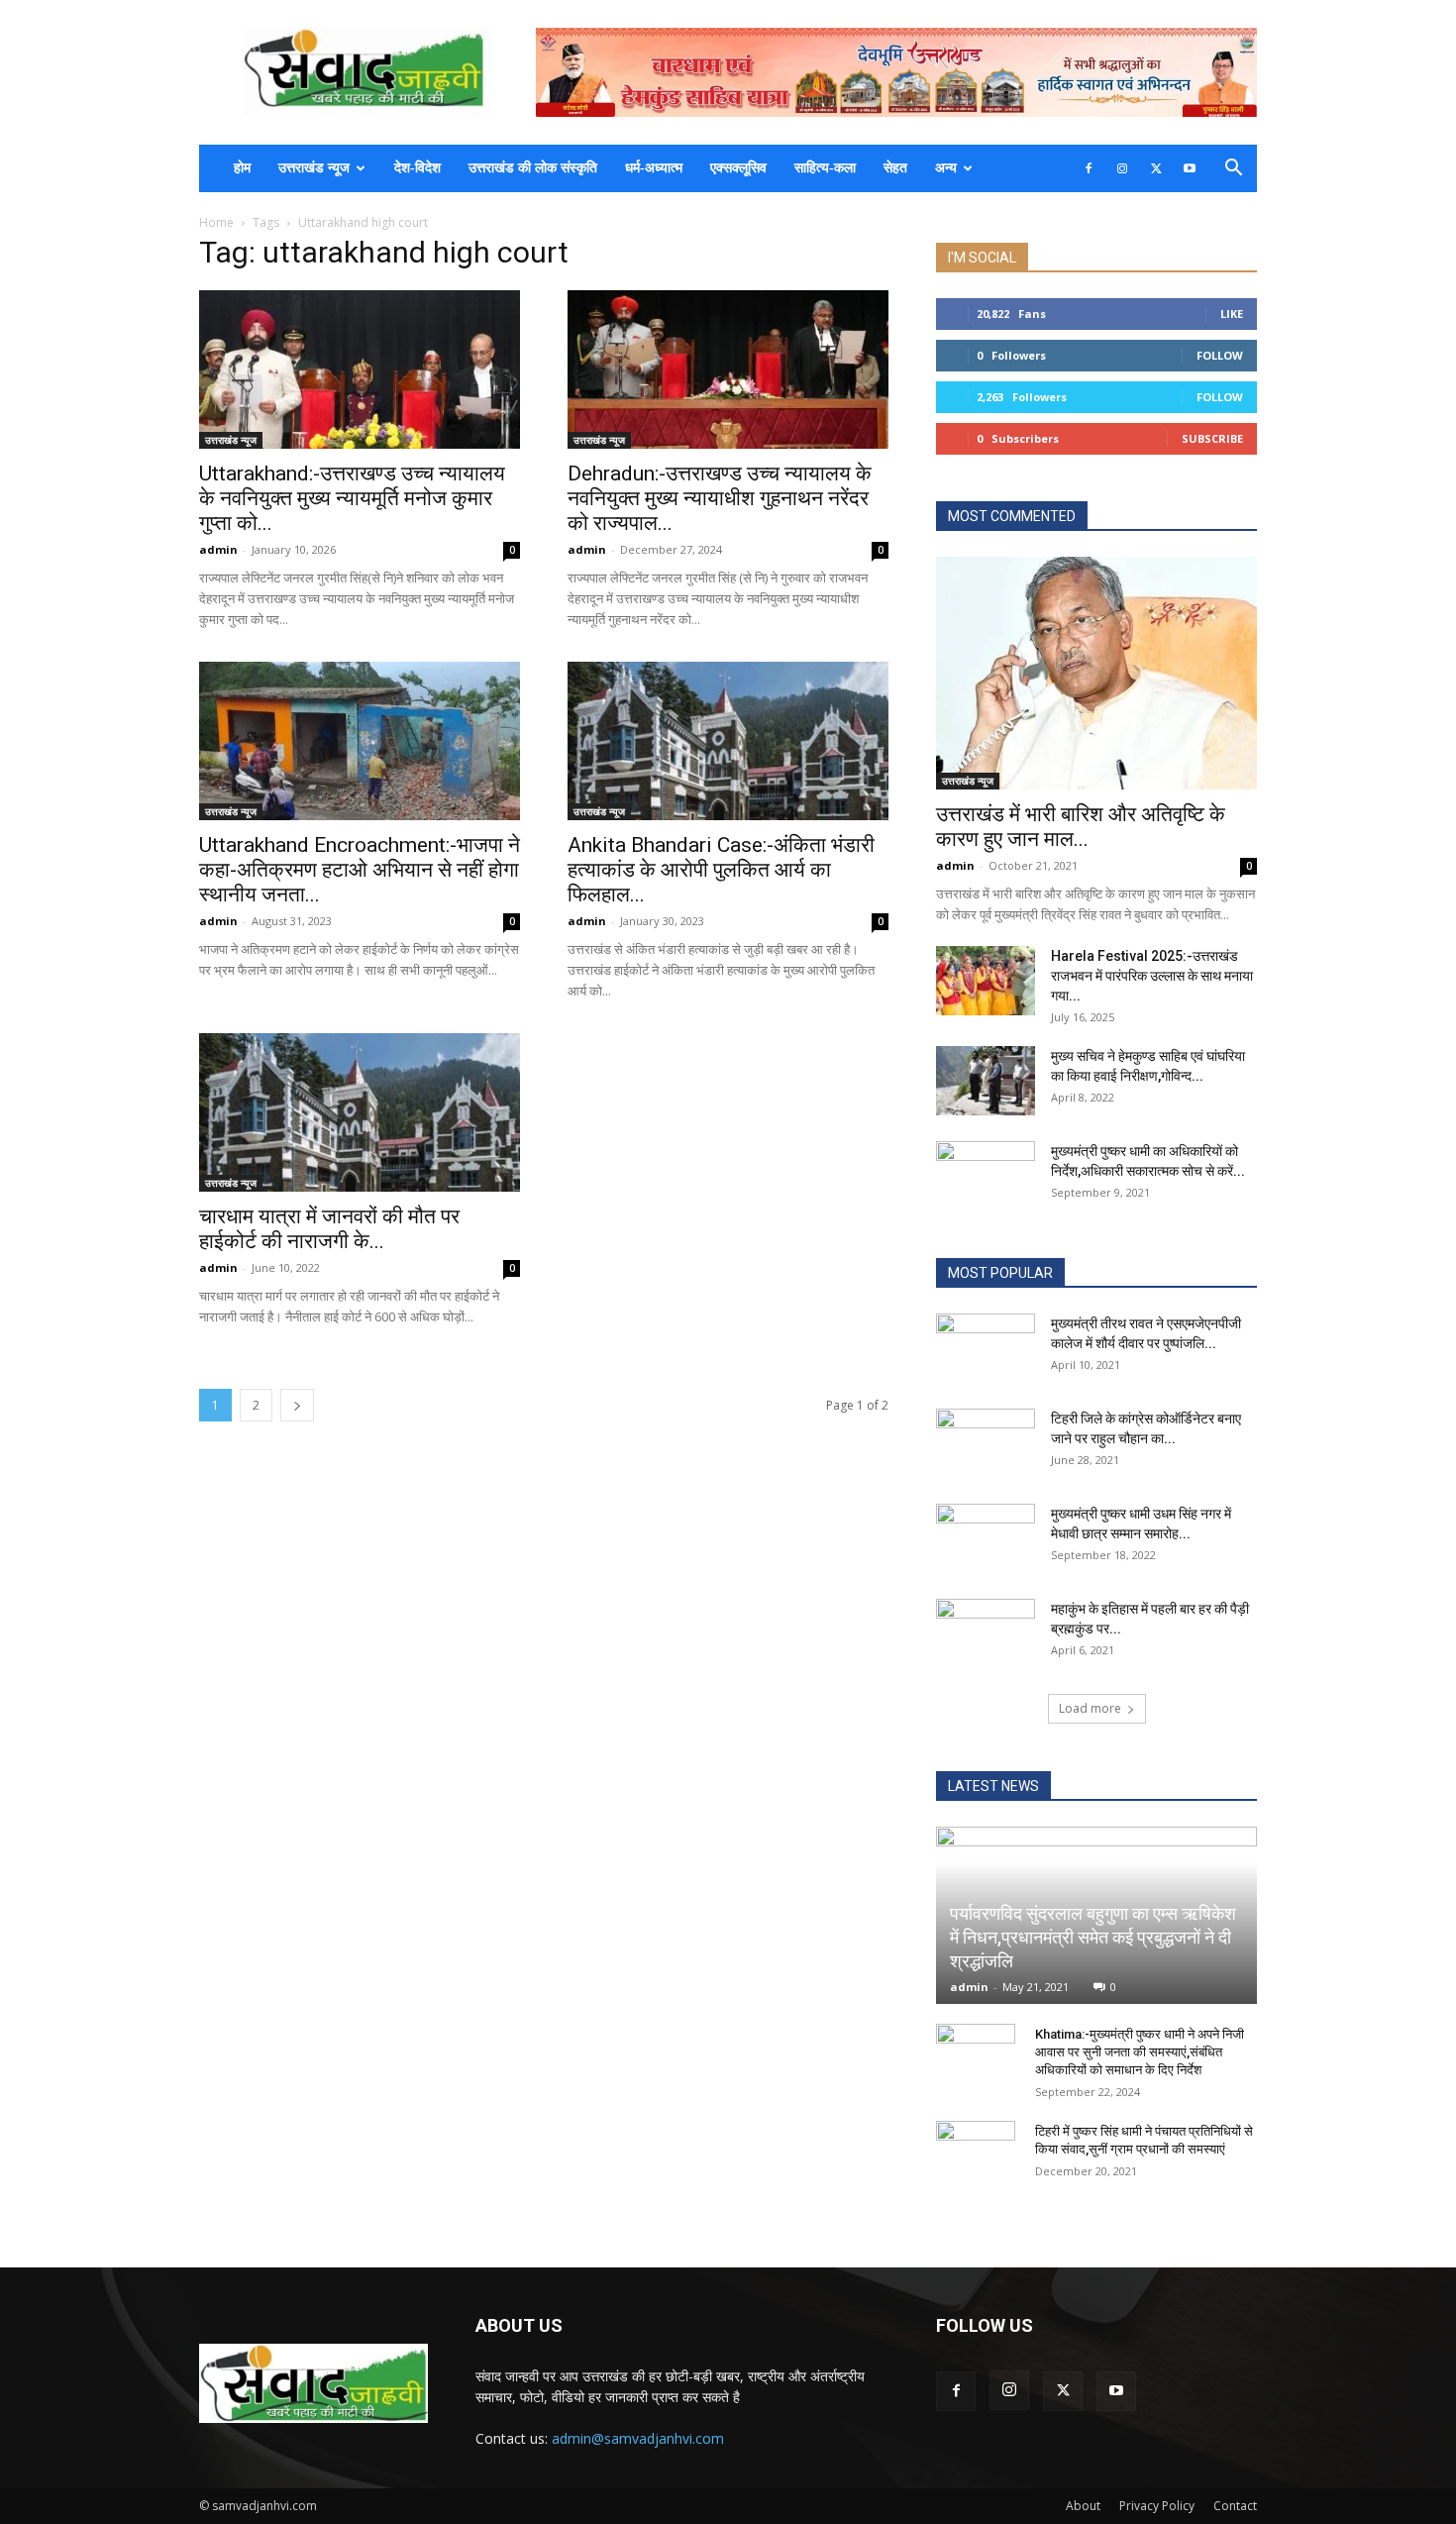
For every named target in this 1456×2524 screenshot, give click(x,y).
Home (216, 222)
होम (242, 168)
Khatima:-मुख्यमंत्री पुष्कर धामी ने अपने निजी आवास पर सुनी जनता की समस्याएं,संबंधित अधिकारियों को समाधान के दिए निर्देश (1140, 2052)
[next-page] (297, 1405)
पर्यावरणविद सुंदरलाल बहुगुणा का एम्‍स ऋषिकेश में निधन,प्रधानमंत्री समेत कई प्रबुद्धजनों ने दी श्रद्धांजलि (1093, 1937)
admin (218, 549)
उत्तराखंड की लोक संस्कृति (533, 168)
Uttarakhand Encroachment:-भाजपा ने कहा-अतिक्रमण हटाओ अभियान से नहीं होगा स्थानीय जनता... (360, 870)
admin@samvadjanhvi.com (638, 2438)
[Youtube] (1190, 168)
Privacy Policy (1157, 2506)
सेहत (895, 168)
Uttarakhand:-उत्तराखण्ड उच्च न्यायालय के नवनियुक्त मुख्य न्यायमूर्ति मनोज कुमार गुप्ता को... (352, 498)
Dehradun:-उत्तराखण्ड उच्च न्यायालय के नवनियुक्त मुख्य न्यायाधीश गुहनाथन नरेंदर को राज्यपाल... (720, 498)
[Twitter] (1156, 168)
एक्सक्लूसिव (738, 168)
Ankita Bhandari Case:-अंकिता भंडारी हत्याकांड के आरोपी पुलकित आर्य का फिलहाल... (721, 870)
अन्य (946, 168)
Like (1232, 314)
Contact (1235, 2506)
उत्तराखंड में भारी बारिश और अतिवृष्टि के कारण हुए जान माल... (1081, 827)
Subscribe (1212, 438)
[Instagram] (1122, 168)
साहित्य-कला (825, 168)
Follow (1220, 355)
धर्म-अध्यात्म (654, 168)
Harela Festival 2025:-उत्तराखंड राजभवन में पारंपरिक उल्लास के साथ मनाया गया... (1152, 976)
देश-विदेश (417, 168)
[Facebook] (1089, 168)
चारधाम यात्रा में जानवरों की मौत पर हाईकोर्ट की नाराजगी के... (329, 1229)
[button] (1233, 170)
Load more (1090, 1708)
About (1083, 2506)
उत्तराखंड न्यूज (314, 168)
